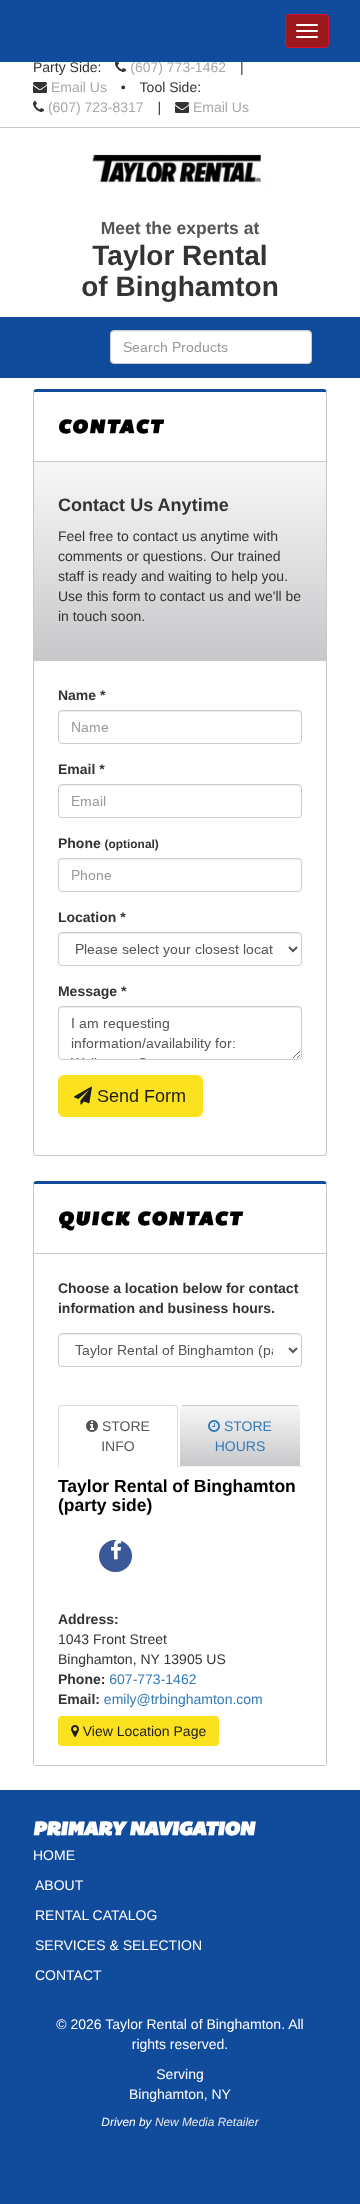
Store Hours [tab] (243, 1436)
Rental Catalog (96, 1915)
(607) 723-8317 (96, 107)
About (59, 1885)
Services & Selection (118, 1945)
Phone (108, 843)
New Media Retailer (207, 2122)
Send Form (139, 1096)
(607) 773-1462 (178, 67)
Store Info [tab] (124, 1436)
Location (92, 917)
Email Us (79, 87)
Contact (68, 1975)
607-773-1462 (152, 1679)
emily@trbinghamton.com (183, 1699)
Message (92, 991)
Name (81, 695)
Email (81, 769)
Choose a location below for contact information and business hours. (178, 1298)
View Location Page (142, 1731)
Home (54, 1855)
